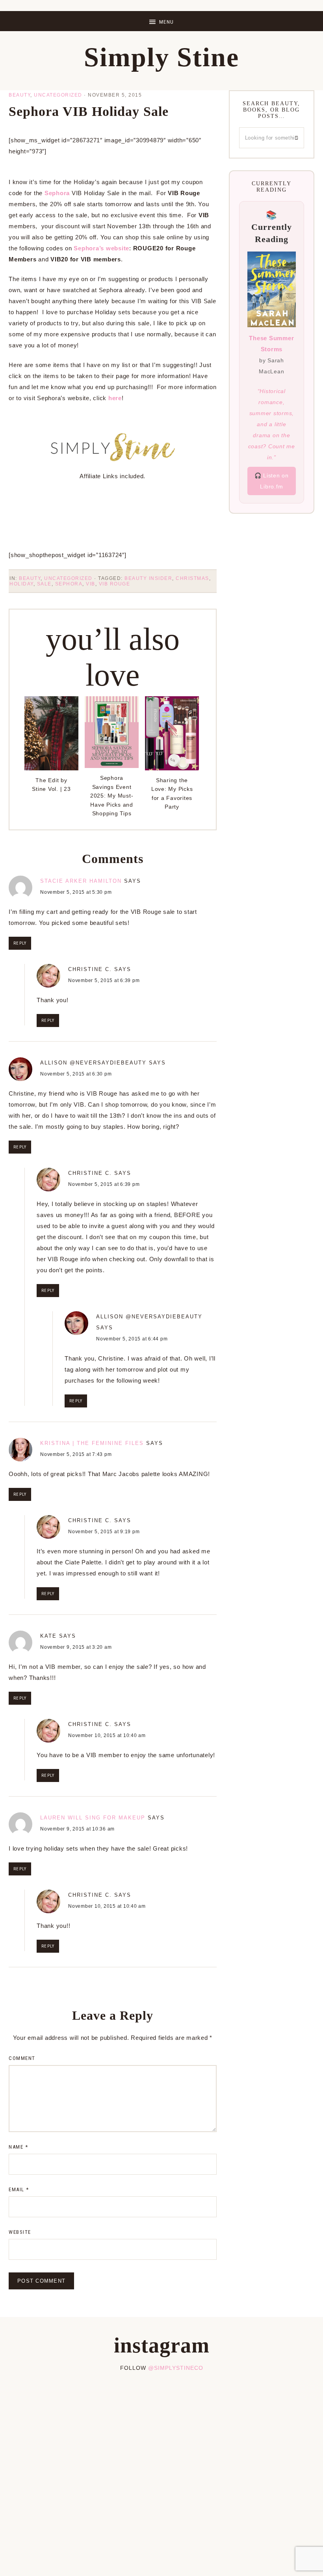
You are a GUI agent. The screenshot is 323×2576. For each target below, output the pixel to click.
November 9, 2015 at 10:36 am (77, 1829)
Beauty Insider (148, 578)
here (115, 398)
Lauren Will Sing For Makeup (93, 1818)
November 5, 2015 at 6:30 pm (76, 1074)
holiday (21, 584)
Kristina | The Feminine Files (92, 1443)
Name (18, 2147)
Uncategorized (58, 95)
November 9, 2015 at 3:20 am (76, 1647)
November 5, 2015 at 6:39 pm (104, 980)
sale (44, 584)
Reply (20, 943)
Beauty (19, 95)
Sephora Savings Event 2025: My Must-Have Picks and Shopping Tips (112, 796)
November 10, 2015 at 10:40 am (107, 1735)
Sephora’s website (101, 248)
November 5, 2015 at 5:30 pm (76, 892)
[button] (161, 21)
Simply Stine (161, 57)
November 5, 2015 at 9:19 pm (104, 1532)
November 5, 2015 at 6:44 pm (132, 1339)
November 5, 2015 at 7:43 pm (76, 1454)
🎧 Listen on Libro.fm (272, 481)
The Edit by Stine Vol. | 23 (51, 785)
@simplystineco (176, 2368)
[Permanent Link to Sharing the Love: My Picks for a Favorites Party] (172, 768)
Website (20, 2232)
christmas (192, 578)
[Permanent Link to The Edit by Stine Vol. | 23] (51, 768)
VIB (91, 584)
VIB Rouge (115, 584)
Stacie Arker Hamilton (81, 881)
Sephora (57, 193)
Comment (22, 2058)
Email (19, 2189)
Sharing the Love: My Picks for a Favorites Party (172, 793)
